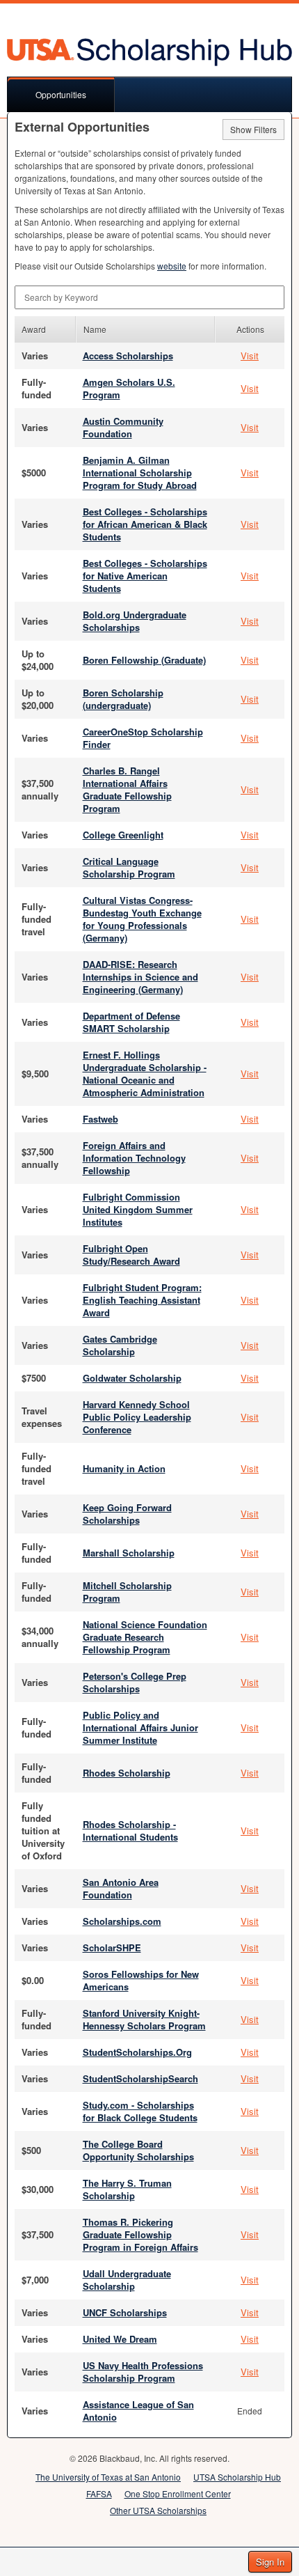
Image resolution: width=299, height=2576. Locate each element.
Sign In (270, 2562)
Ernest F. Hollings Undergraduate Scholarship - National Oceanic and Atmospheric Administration (145, 1074)
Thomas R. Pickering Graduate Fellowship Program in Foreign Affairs (140, 2234)
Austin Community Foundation (123, 427)
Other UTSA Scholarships (158, 2510)
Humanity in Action (124, 1468)
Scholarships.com (122, 1921)
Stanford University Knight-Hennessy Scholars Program (144, 2019)
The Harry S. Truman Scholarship (127, 2189)
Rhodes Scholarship (127, 1773)
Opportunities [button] (61, 94)
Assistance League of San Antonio (138, 2411)
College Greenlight (123, 835)
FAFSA (99, 2493)
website (172, 266)
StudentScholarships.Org (137, 2052)
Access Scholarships (128, 356)
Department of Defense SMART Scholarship (131, 1022)
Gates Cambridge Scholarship (120, 1345)
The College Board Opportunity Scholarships (138, 2150)
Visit (250, 356)
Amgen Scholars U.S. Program (129, 388)
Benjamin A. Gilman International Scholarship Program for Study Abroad (140, 473)
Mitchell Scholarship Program (127, 1592)
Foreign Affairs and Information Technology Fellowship (134, 1158)
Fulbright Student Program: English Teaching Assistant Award (142, 1300)
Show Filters (253, 129)
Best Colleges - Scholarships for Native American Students (145, 576)
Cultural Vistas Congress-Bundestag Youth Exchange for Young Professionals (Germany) (142, 919)
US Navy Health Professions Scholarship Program (143, 2372)
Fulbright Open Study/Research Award (131, 1255)
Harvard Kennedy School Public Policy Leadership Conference (137, 1417)
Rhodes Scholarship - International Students (130, 1830)
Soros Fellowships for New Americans (141, 1980)
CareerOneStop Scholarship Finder (143, 738)
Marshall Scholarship (129, 1553)
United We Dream (120, 2339)
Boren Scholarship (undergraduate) (123, 699)
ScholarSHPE (112, 1947)
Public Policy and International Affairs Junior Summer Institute (140, 1727)
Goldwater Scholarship (132, 1378)
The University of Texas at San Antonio (108, 2477)
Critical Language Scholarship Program (129, 867)
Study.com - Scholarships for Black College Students (140, 2111)
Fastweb (100, 1119)
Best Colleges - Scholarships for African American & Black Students (145, 524)
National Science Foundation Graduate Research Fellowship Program (145, 1637)
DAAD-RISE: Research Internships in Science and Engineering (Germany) (140, 977)
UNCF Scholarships (125, 2312)
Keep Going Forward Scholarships (127, 1514)
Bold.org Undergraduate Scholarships (135, 621)
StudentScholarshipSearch (140, 2078)
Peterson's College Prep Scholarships (135, 1682)
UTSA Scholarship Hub (237, 2477)
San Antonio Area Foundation (121, 1888)
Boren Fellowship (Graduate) (144, 660)
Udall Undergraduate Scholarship (127, 2280)
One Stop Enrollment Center (178, 2493)
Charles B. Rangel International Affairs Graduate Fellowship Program (127, 789)
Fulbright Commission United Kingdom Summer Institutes (138, 1209)
